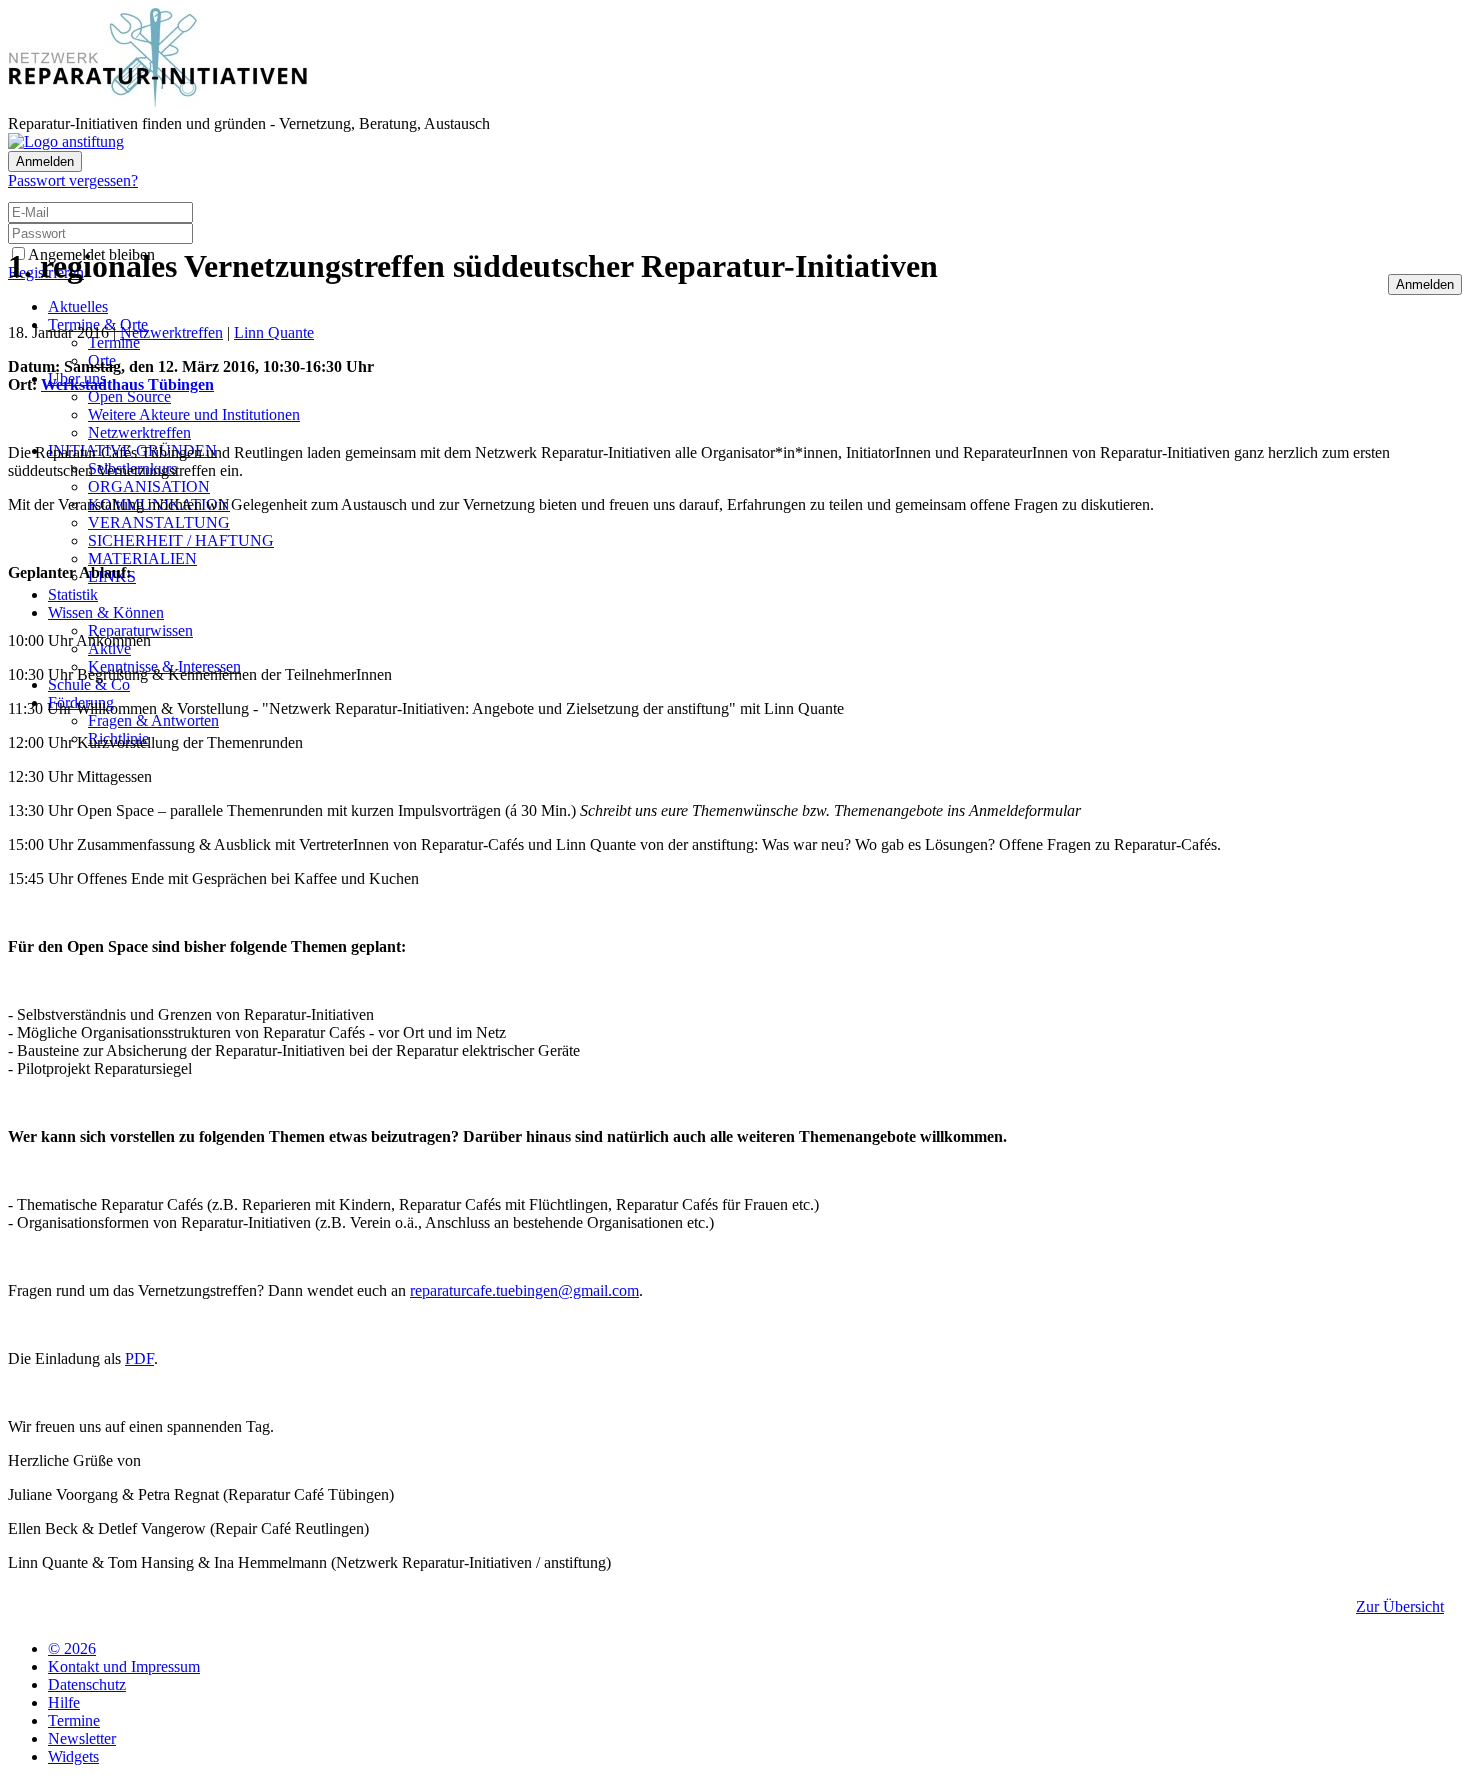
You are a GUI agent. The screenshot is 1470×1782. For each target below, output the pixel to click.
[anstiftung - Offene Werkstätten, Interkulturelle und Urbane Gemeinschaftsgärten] (66, 141)
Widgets (73, 1756)
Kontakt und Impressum (124, 1666)
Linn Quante (274, 332)
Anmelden (45, 161)
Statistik (73, 594)
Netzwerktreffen (139, 432)
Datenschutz (87, 1684)
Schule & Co (89, 684)
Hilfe (64, 1702)
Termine (114, 342)
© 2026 (72, 1648)
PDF (139, 1358)
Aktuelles (78, 306)
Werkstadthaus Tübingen (127, 384)
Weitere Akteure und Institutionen (194, 414)
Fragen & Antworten (153, 720)
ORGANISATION (149, 486)
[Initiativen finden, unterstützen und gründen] (158, 105)
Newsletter (82, 1738)
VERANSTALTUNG (159, 522)
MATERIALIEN (142, 558)
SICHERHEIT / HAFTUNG (181, 540)
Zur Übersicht (1400, 1606)
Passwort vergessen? (73, 180)
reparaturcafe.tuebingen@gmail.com (524, 1290)
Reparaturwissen (140, 630)
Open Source (129, 396)
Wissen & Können (106, 612)
